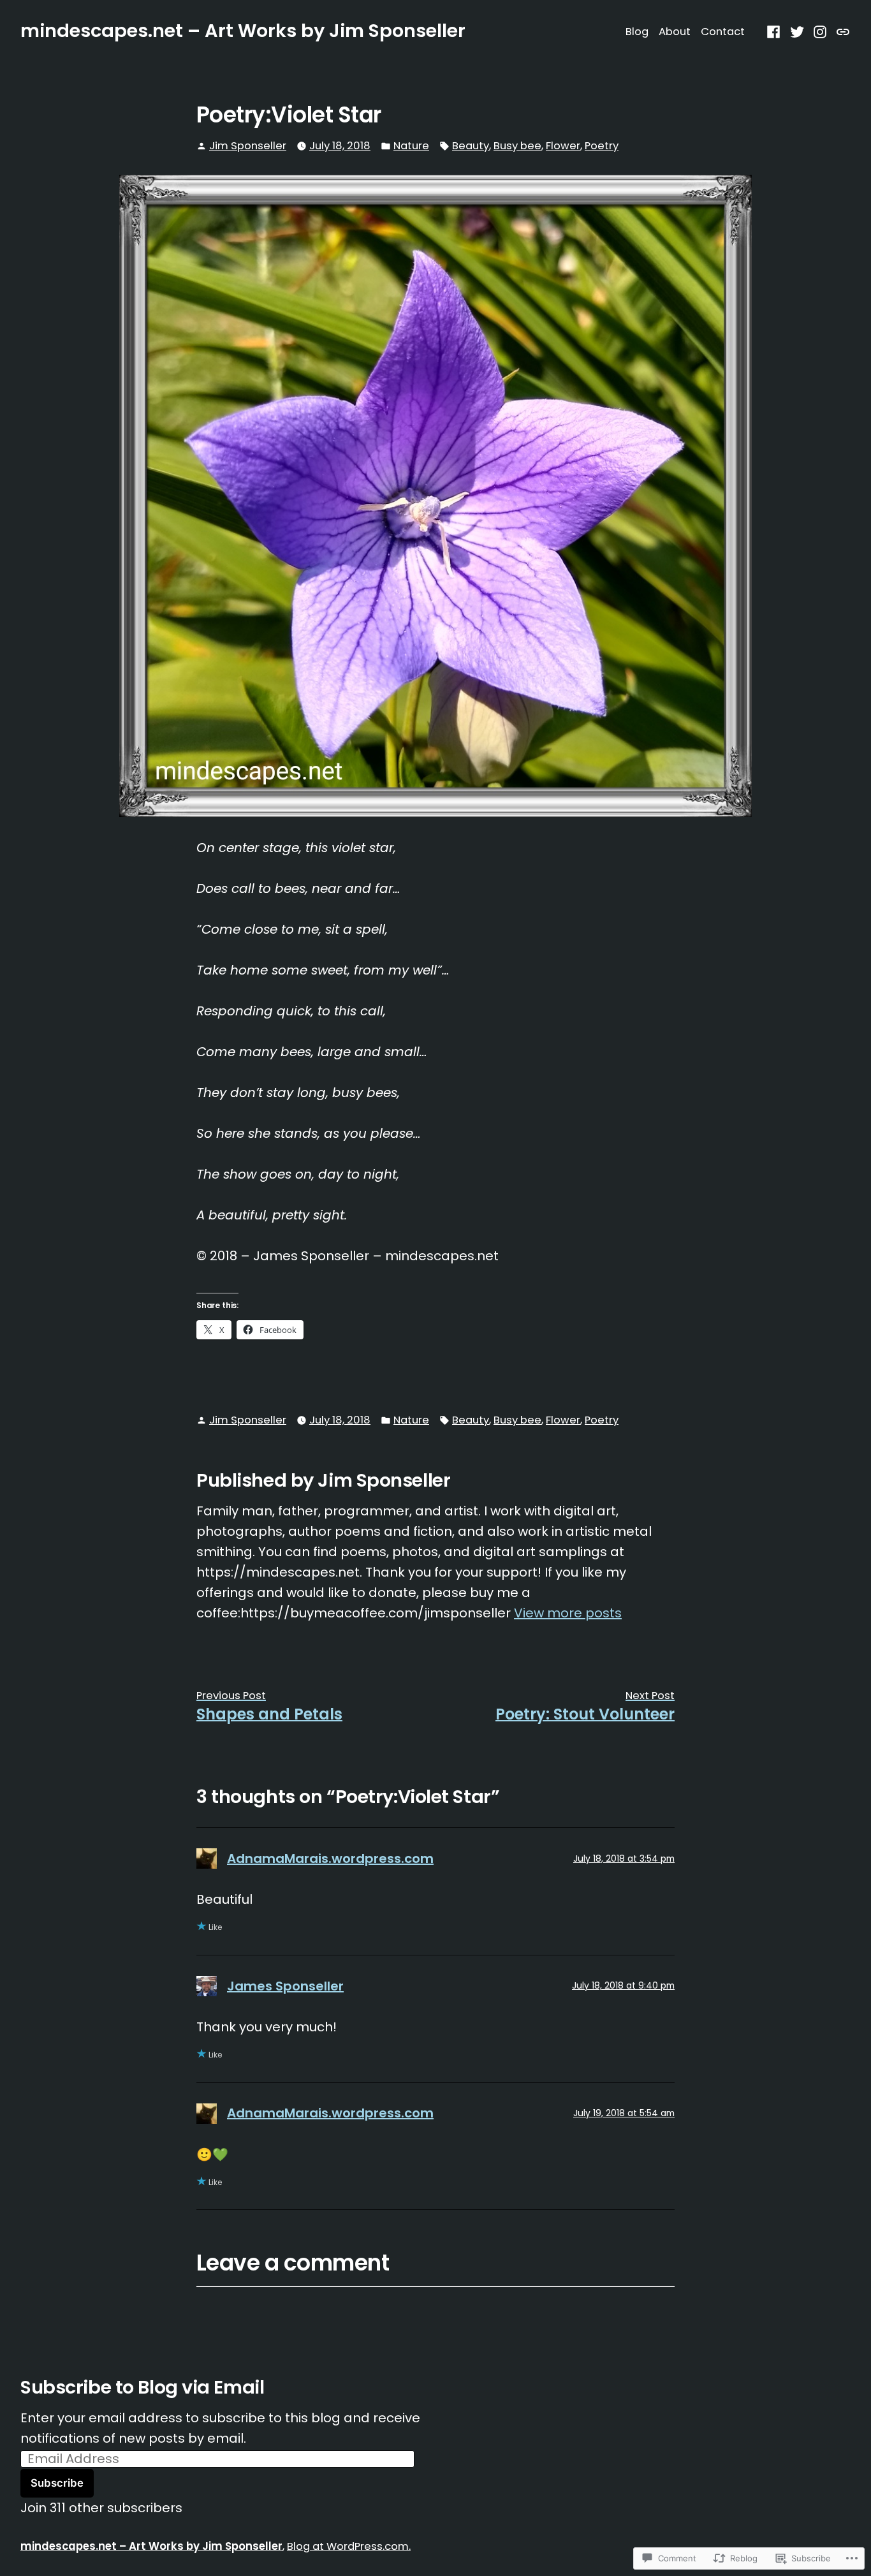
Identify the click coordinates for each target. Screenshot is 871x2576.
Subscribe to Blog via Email (142, 2387)
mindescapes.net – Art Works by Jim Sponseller (243, 31)
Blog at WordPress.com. (349, 2546)
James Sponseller (285, 1986)
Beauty (471, 146)
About (675, 32)
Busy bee (517, 146)
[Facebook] (775, 31)
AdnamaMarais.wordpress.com (330, 1858)
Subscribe (57, 2483)
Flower (563, 146)
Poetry (602, 146)
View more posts (568, 1613)
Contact (723, 32)
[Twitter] (797, 31)
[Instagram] (820, 31)
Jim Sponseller (248, 146)
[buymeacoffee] (841, 31)
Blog (637, 32)
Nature (411, 146)
